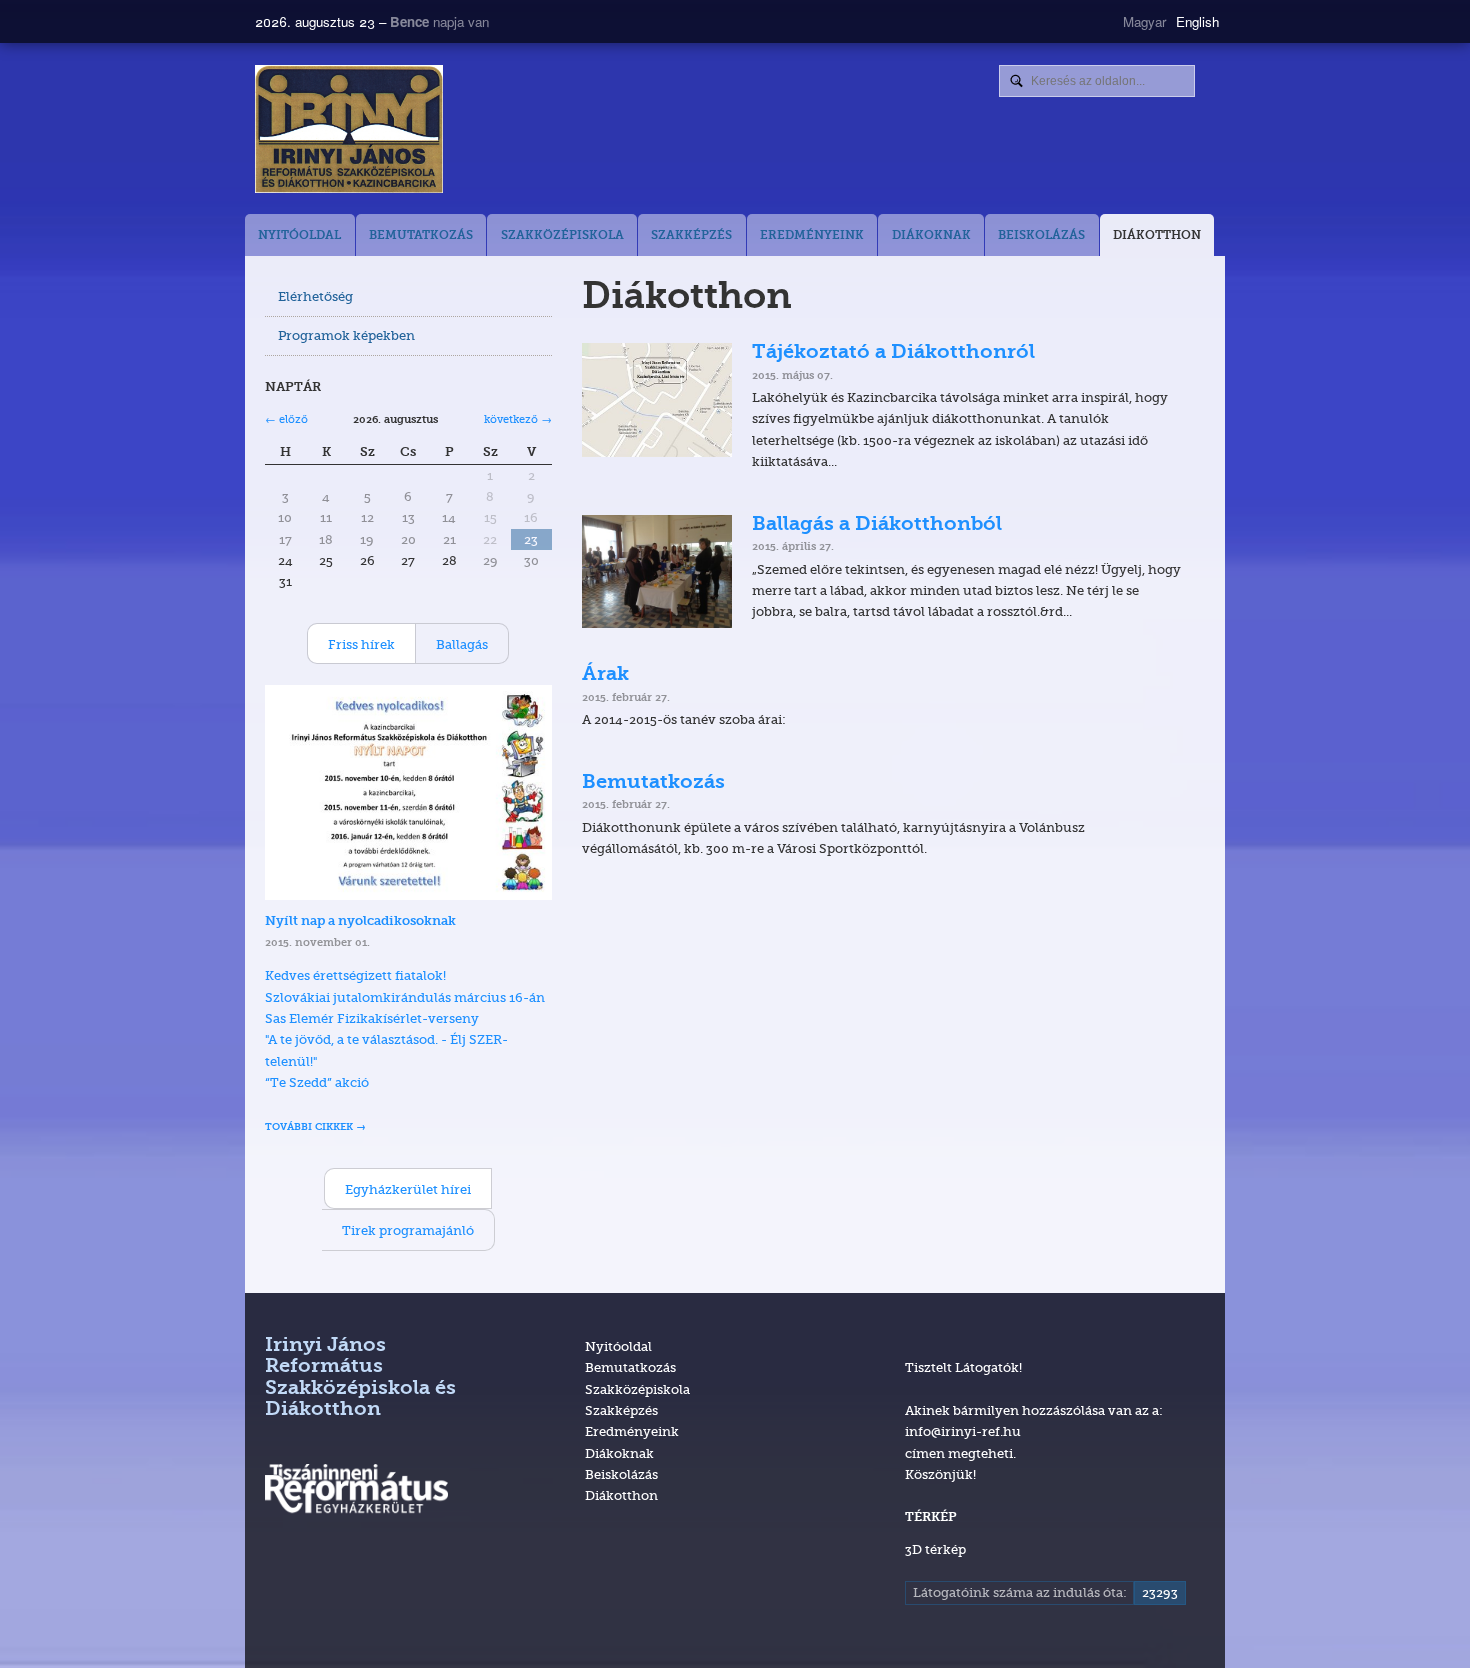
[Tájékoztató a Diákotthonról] (657, 399)
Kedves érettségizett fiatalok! (355, 975)
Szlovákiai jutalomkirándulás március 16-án (405, 997)
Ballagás (462, 644)
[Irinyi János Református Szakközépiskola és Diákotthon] (575, 129)
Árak (605, 675)
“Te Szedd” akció (317, 1082)
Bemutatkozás (653, 783)
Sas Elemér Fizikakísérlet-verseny (372, 1018)
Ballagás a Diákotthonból (877, 525)
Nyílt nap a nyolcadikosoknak (360, 921)
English (1197, 21)
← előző (286, 419)
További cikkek (309, 1127)
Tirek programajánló (408, 1230)
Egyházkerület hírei (408, 1189)
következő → (518, 419)
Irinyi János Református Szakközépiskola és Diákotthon (360, 1378)
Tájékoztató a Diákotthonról (893, 353)
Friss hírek (361, 644)
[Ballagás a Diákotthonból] (657, 571)
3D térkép (935, 1549)
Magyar (1144, 21)
